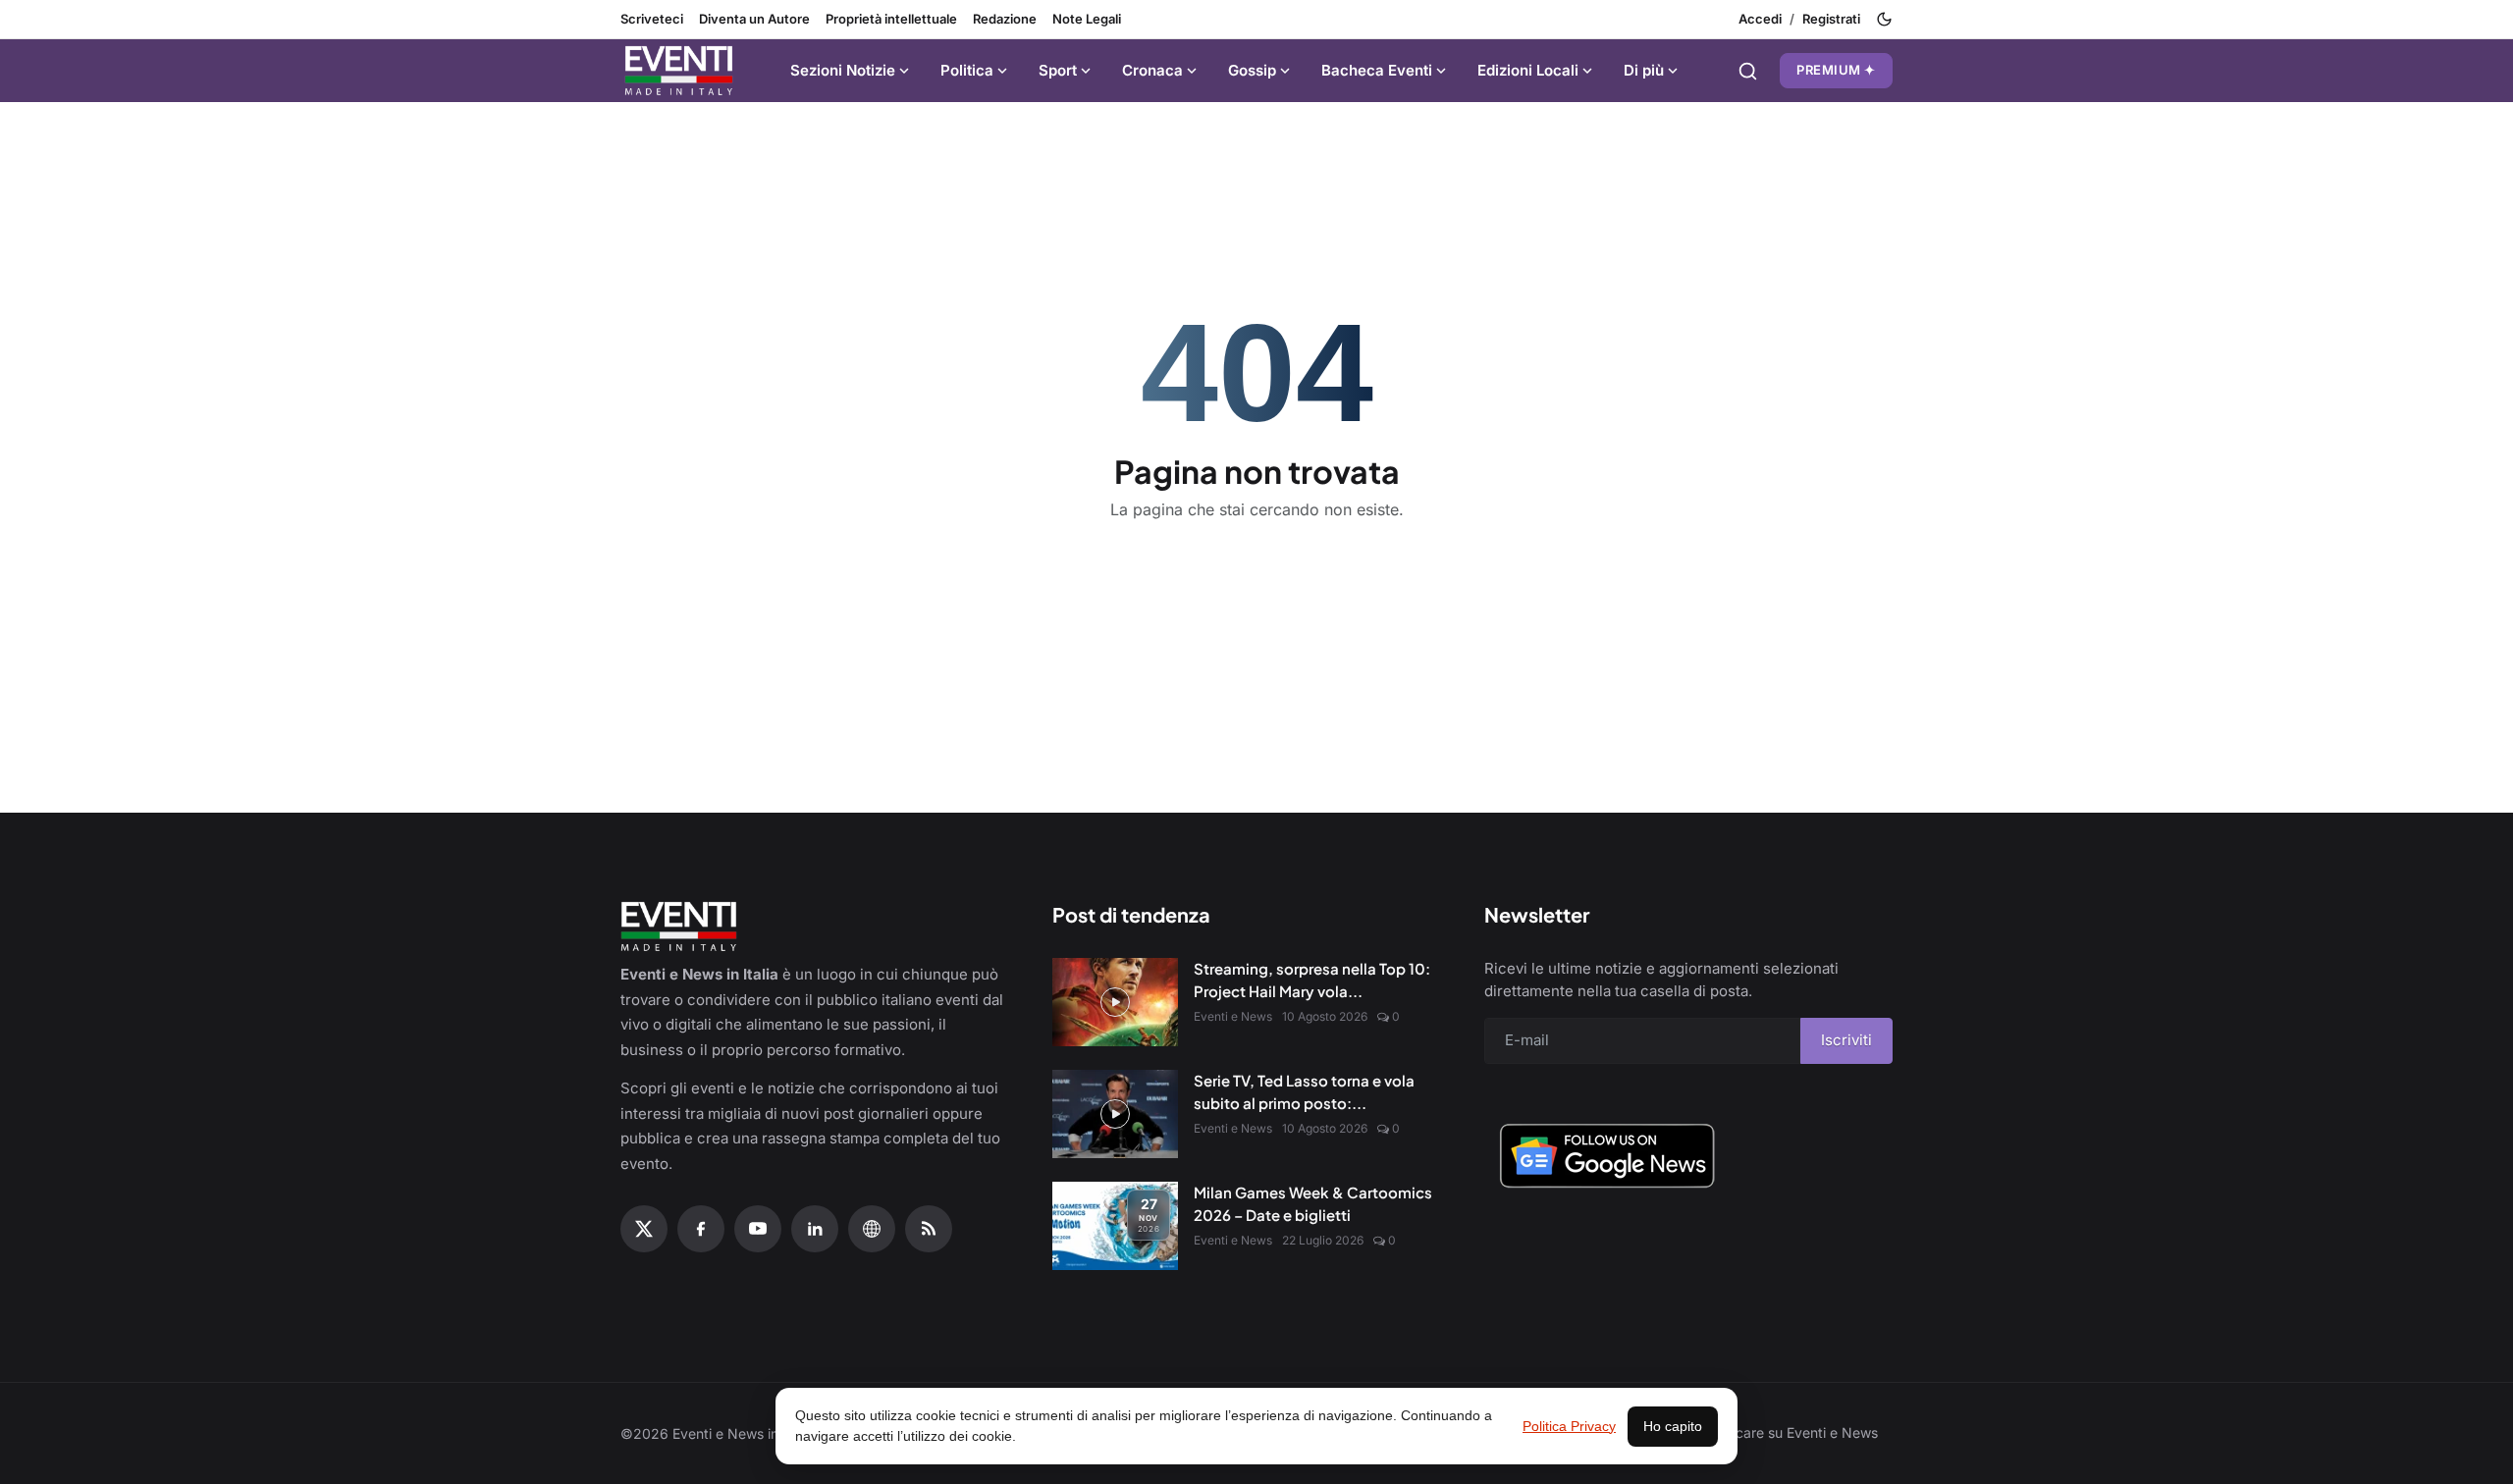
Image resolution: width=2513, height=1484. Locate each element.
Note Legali (1087, 19)
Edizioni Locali (1528, 70)
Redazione (1005, 19)
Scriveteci (652, 19)
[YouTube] (758, 1229)
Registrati (1831, 19)
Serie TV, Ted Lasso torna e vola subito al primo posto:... (1304, 1091)
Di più (1644, 70)
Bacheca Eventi (1377, 70)
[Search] (1748, 71)
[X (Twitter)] (644, 1229)
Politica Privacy (1569, 1426)
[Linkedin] (815, 1229)
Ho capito (1673, 1426)
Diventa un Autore (754, 19)
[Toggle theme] (1884, 19)
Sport (1058, 70)
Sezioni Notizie (843, 70)
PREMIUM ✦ (1836, 70)
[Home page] (679, 71)
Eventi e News (1233, 1016)
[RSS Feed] (929, 1229)
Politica (967, 70)
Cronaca (1152, 70)
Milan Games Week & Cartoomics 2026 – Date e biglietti (1313, 1203)
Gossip (1252, 70)
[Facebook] (701, 1229)
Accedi (1760, 19)
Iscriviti (1846, 1040)
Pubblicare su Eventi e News (1787, 1432)
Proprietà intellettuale (891, 19)
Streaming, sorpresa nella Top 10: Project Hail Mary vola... (1312, 980)
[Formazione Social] (872, 1229)
